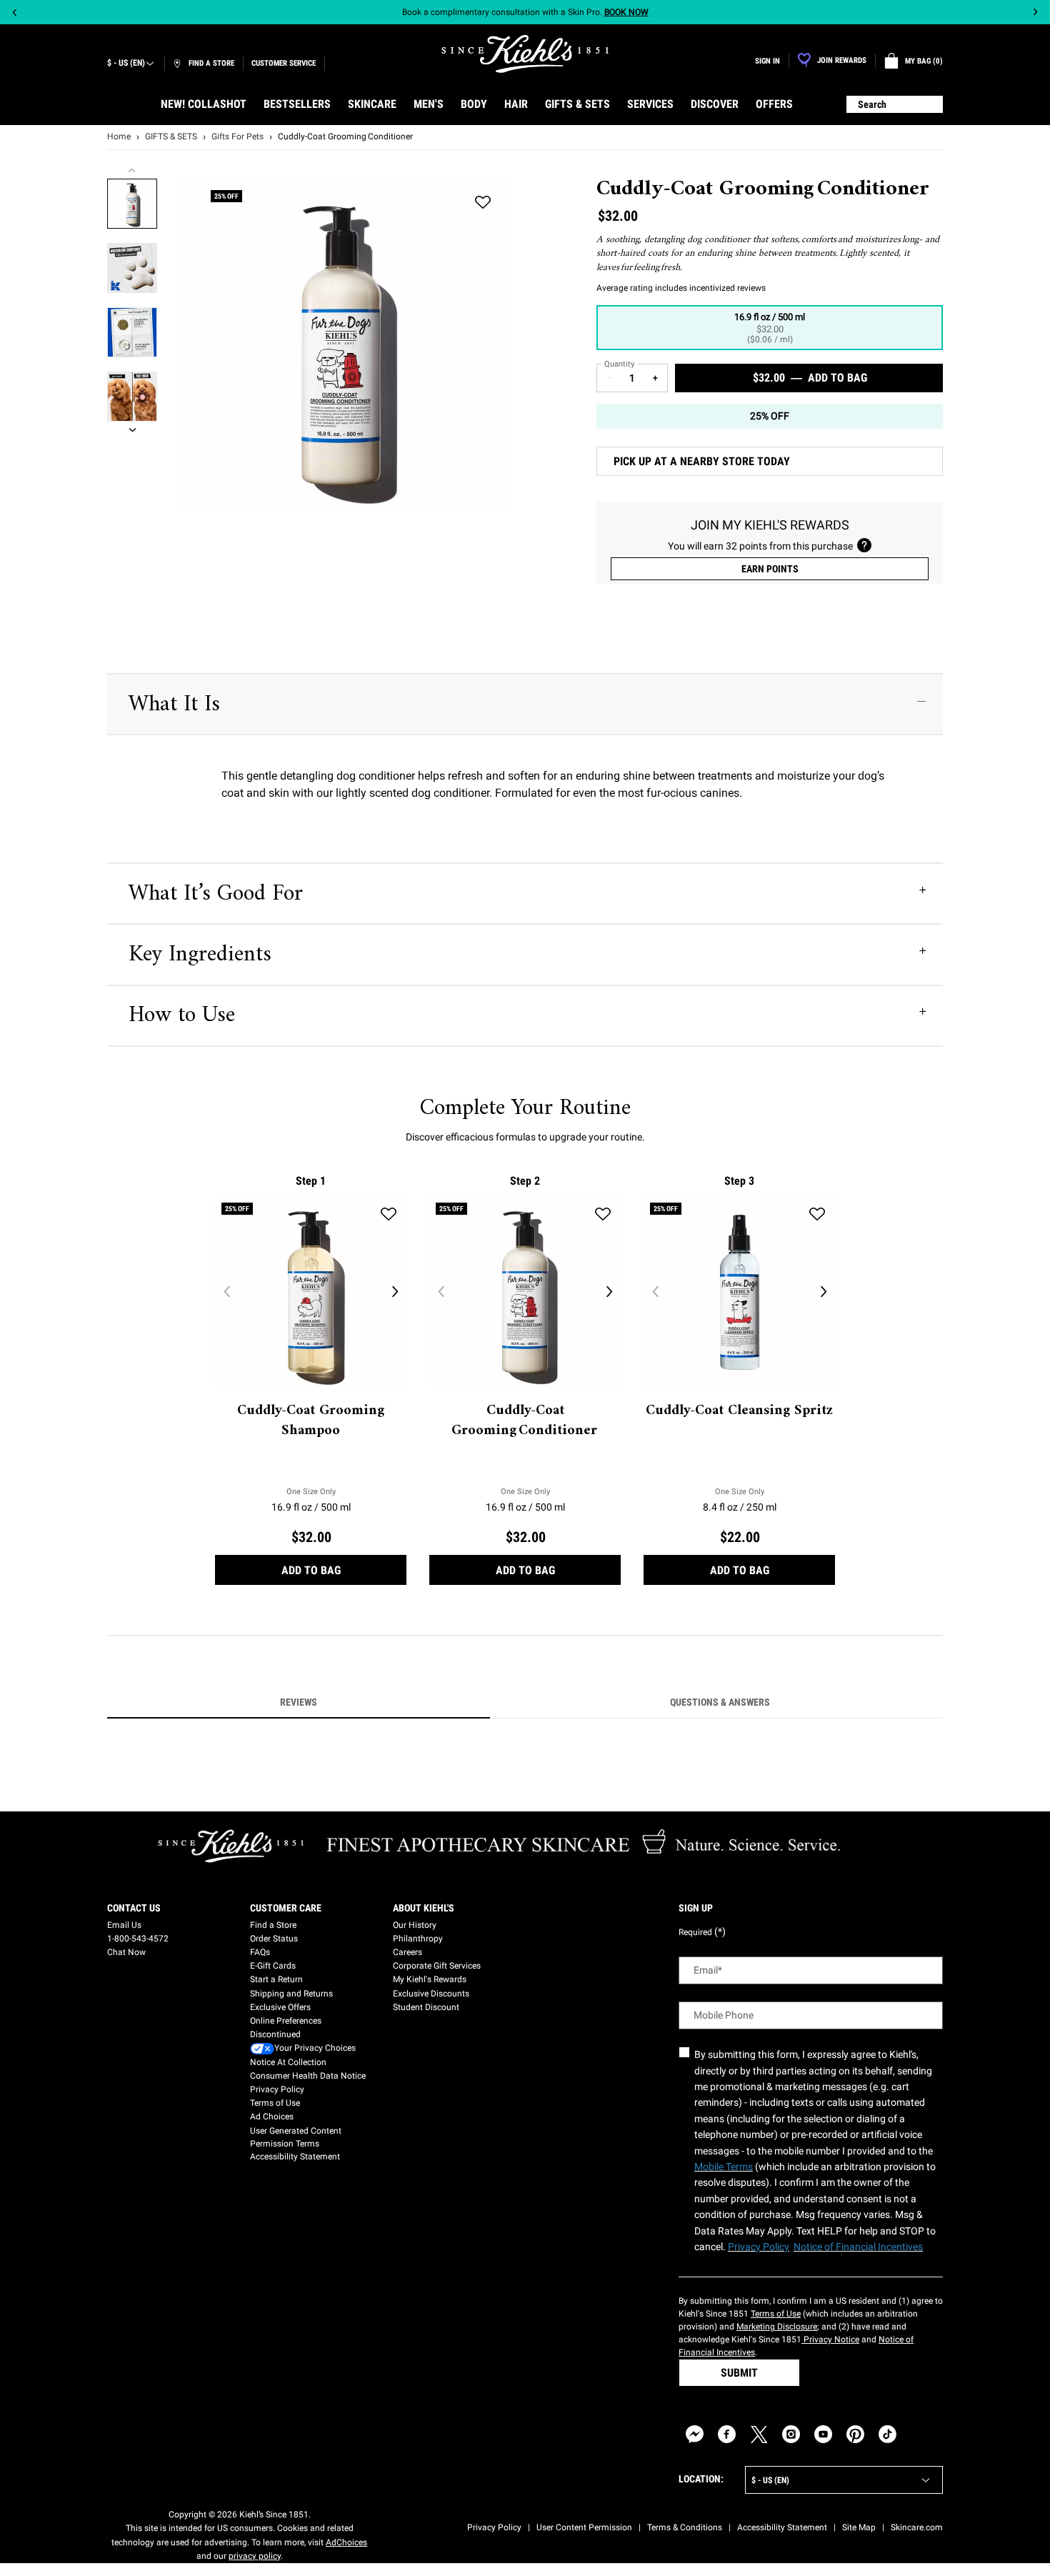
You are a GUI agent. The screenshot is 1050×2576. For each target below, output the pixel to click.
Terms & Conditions (685, 2527)
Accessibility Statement (295, 2157)
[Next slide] (1035, 13)
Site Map (859, 2527)
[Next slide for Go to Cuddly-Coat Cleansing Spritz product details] (824, 1292)
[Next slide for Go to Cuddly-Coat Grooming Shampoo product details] (395, 1292)
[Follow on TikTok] (887, 2434)
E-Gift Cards (273, 1966)
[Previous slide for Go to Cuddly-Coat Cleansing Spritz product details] (655, 1292)
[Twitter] (759, 2434)
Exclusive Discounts (431, 1994)
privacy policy (255, 2556)
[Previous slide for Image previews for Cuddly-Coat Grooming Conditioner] (132, 170)
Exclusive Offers (280, 2007)
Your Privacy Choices (315, 2048)
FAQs (260, 1952)
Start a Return (276, 1979)
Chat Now (126, 1952)
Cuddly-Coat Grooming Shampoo (311, 1421)
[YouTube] (823, 2434)
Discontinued (275, 2034)
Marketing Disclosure (777, 2327)
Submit (739, 2373)
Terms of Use (275, 2103)
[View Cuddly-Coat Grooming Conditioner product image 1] (132, 204)
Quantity (619, 364)
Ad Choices (272, 2117)
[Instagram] (791, 2434)
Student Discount (426, 2007)
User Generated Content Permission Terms (296, 2137)
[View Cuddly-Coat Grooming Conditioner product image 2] (132, 268)
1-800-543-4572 (138, 1939)
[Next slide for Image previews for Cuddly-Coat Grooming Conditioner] (132, 430)
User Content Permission (584, 2527)
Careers (407, 1952)
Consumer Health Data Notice (308, 2076)
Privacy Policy (277, 2089)
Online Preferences (286, 2021)
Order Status (274, 1939)
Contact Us (134, 1908)
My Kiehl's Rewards (430, 1979)
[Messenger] (695, 2434)
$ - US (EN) (126, 63)
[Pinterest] (855, 2434)
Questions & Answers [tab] (720, 1702)
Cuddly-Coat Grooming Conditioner (525, 1421)
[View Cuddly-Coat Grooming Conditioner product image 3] (132, 332)
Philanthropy (418, 1939)
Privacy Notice (830, 2339)
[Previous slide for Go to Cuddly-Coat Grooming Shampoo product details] (226, 1292)
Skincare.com (917, 2527)
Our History (415, 1925)
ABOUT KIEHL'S (424, 1908)
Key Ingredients (200, 955)
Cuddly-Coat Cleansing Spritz (739, 1411)
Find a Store (273, 1925)
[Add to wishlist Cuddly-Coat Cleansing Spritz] (817, 1214)
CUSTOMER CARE (286, 1908)
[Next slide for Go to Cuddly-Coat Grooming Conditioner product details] (609, 1292)
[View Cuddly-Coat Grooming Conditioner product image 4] (132, 397)
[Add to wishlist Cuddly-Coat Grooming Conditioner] (483, 203)
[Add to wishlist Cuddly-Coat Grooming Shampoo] (389, 1214)
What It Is (174, 705)
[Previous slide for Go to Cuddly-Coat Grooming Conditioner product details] (441, 1292)
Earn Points (770, 569)
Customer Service (284, 63)
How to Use (182, 1015)
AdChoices (346, 2542)
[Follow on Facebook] (727, 2434)
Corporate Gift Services (437, 1966)
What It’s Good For (216, 894)
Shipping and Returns (291, 1994)
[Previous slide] (15, 13)
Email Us (124, 1925)
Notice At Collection (288, 2062)
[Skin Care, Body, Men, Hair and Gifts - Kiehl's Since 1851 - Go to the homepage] (525, 54)
